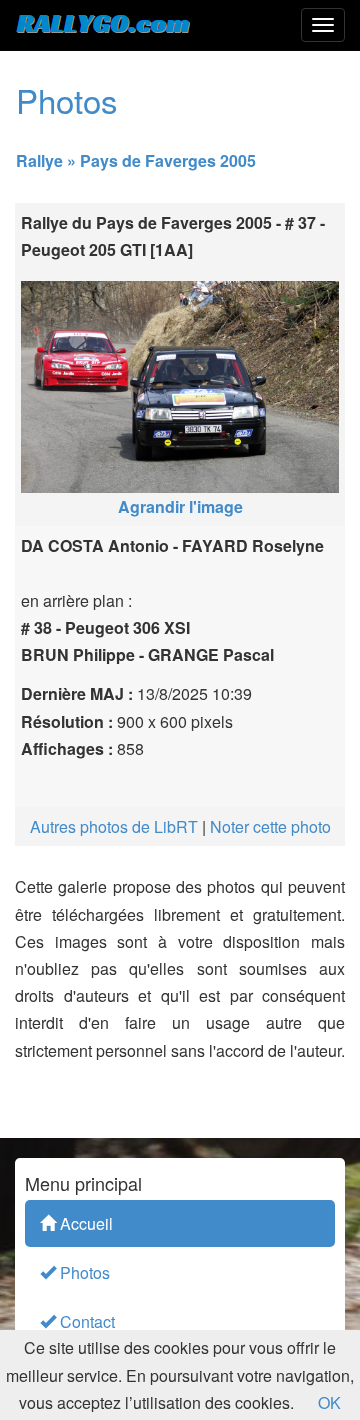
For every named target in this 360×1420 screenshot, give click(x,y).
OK (329, 1402)
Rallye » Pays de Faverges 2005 (136, 160)
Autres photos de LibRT (114, 826)
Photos (83, 1272)
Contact (85, 1321)
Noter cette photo (270, 826)
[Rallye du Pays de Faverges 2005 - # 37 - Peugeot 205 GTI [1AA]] (180, 381)
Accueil (84, 1223)
